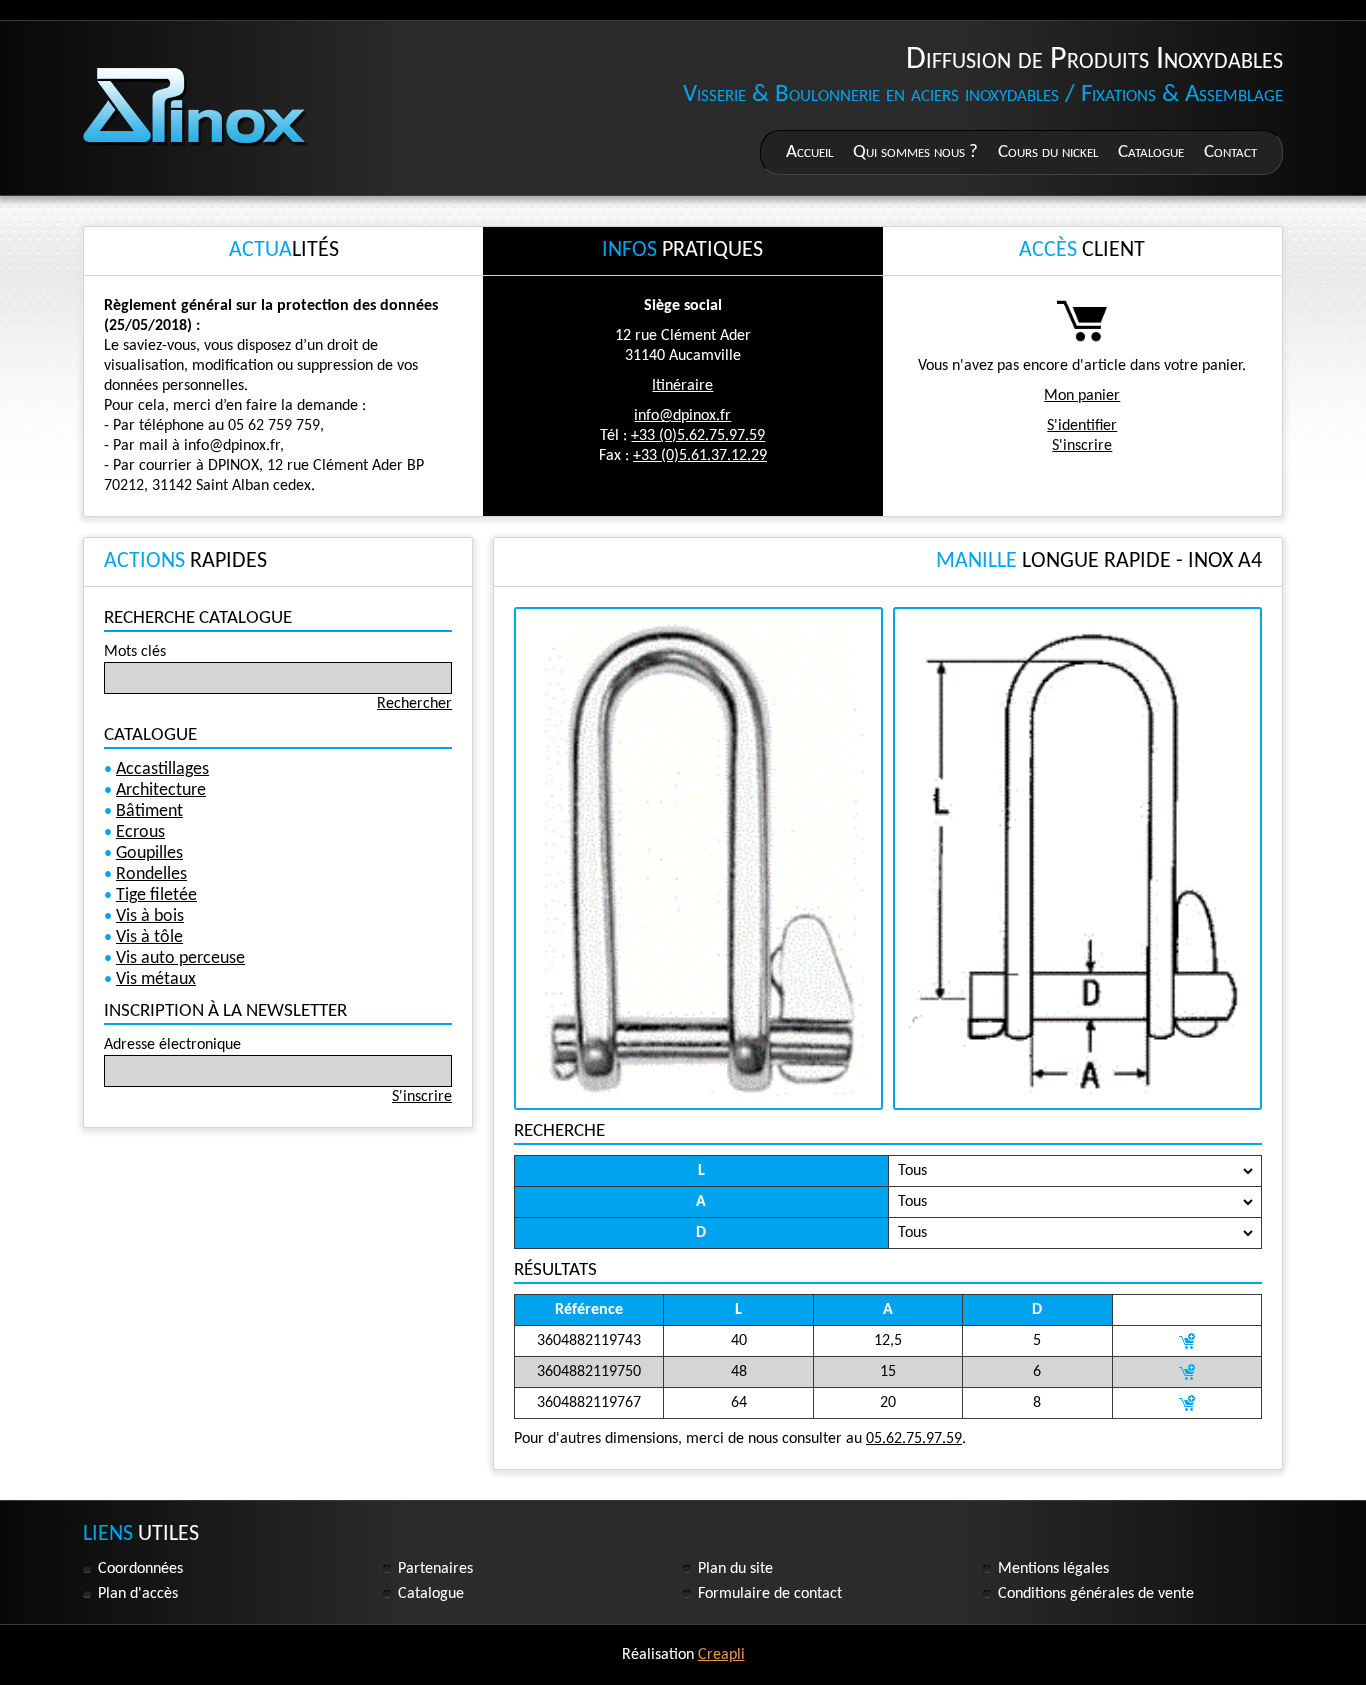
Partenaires (435, 1569)
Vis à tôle (149, 937)
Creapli (721, 1655)
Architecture (161, 790)
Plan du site (735, 1569)
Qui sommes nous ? (915, 152)
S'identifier (1082, 426)
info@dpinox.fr (682, 416)
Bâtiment (149, 811)
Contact (1230, 152)
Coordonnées (140, 1569)
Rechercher (414, 704)
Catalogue (1151, 152)
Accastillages (162, 769)
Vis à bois (150, 916)
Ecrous (140, 832)
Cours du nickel (1048, 152)
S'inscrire (1082, 446)
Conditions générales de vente (1096, 1594)
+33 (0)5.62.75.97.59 (698, 436)
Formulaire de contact (770, 1594)
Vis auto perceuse (180, 958)
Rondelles (151, 874)
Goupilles (149, 853)
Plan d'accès (138, 1594)
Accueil (809, 152)
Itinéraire (682, 386)
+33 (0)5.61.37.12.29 (700, 456)
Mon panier (1082, 396)
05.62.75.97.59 (914, 1439)
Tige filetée (156, 895)
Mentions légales (1053, 1569)
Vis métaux (156, 979)
